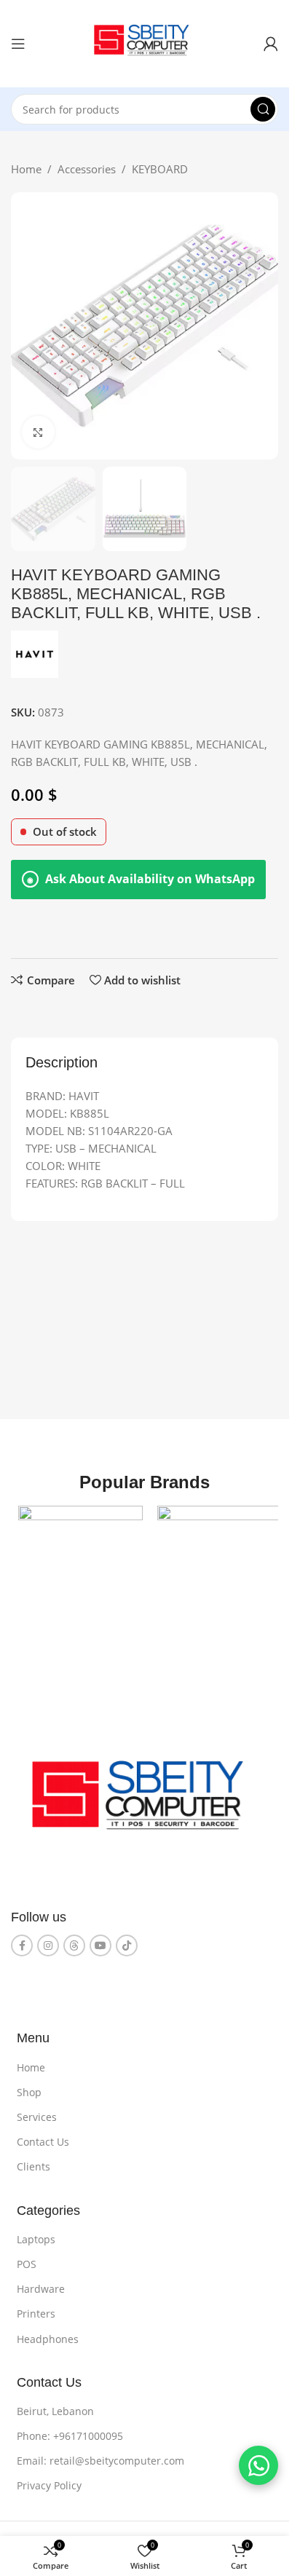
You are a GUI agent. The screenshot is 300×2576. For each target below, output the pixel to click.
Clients (33, 2161)
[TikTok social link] (127, 1940)
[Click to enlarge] (38, 432)
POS (27, 2259)
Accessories (87, 169)
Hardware (41, 2284)
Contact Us (43, 2137)
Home (26, 169)
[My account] (271, 44)
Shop (29, 2087)
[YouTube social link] (100, 1940)
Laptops (36, 2234)
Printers (36, 2308)
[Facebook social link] (22, 1940)
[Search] (263, 109)
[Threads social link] (74, 1940)
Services (37, 2112)
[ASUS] (212, 1565)
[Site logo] (145, 42)
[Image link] (145, 1796)
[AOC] (78, 1565)
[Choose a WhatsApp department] (258, 2465)
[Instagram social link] (48, 1940)
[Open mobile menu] (18, 44)
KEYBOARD (160, 169)
